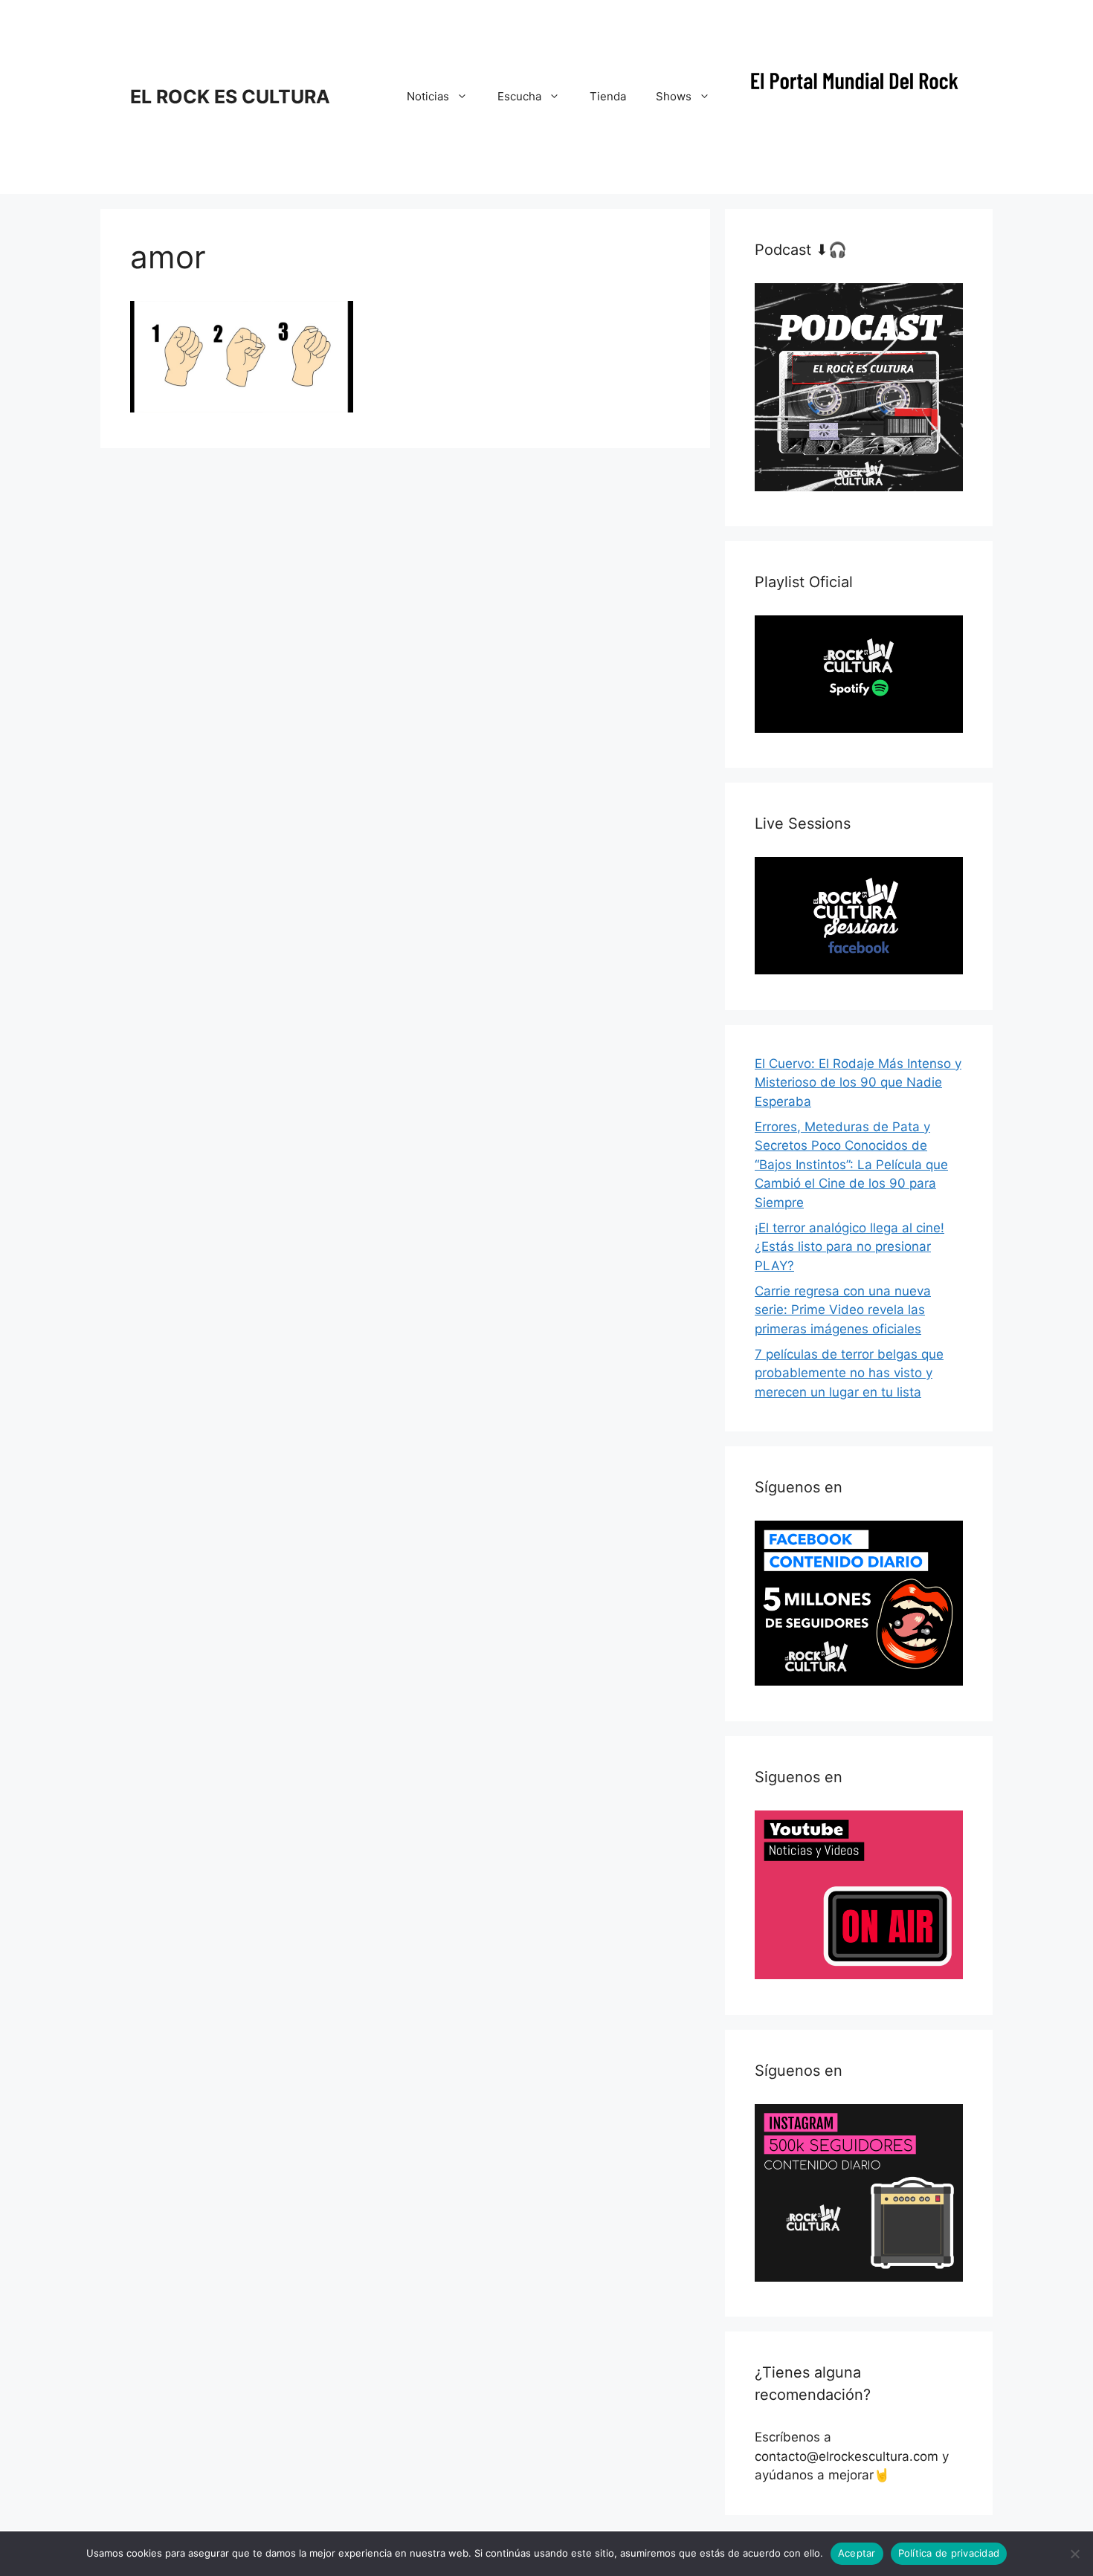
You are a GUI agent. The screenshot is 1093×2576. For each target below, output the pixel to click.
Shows (674, 96)
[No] (1074, 2554)
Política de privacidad (949, 2553)
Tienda (608, 96)
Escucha (519, 96)
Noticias (428, 96)
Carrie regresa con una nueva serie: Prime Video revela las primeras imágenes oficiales (843, 1310)
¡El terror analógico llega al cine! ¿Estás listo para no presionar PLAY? (849, 1247)
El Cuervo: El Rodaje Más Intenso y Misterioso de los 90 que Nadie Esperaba (858, 1082)
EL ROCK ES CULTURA (230, 97)
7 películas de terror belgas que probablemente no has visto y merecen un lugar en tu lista (849, 1373)
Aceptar (857, 2553)
